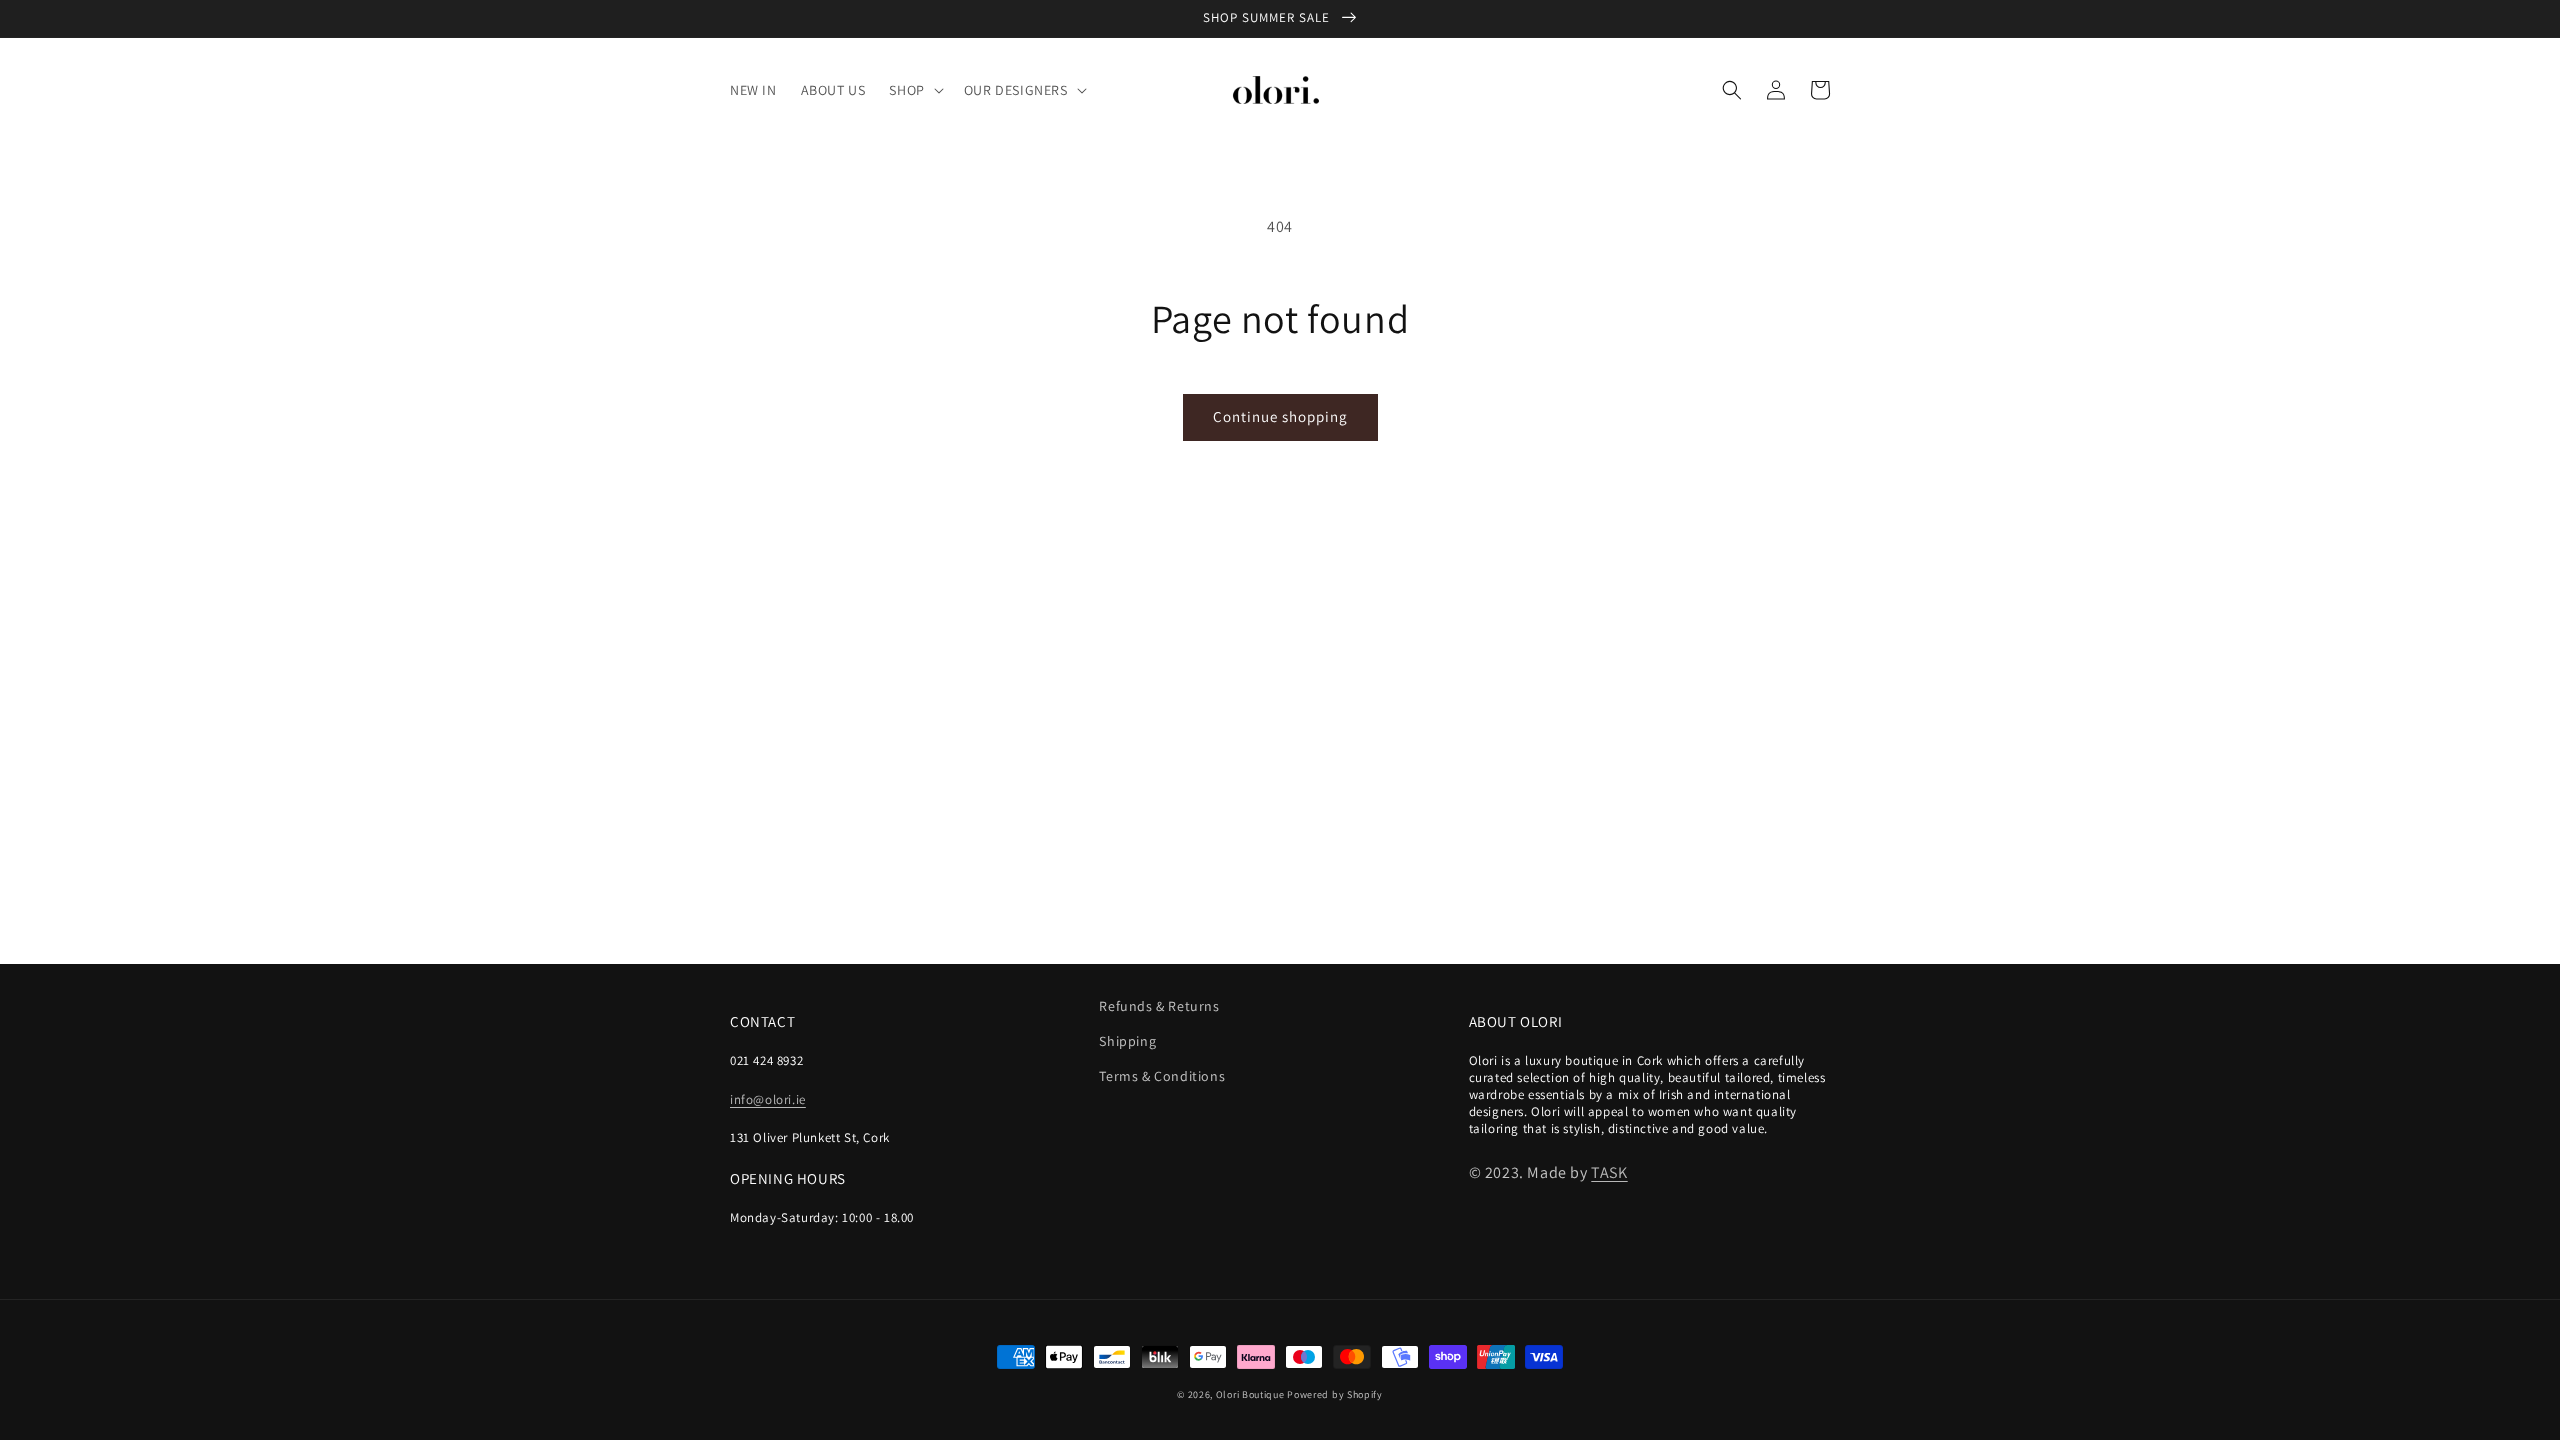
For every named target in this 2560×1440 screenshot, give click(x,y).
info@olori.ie (768, 1099)
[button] (914, 90)
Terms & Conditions (1162, 1076)
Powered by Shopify (1335, 1394)
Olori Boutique (1250, 1394)
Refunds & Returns (1159, 1006)
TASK (1609, 1172)
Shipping (1127, 1041)
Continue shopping (1280, 416)
